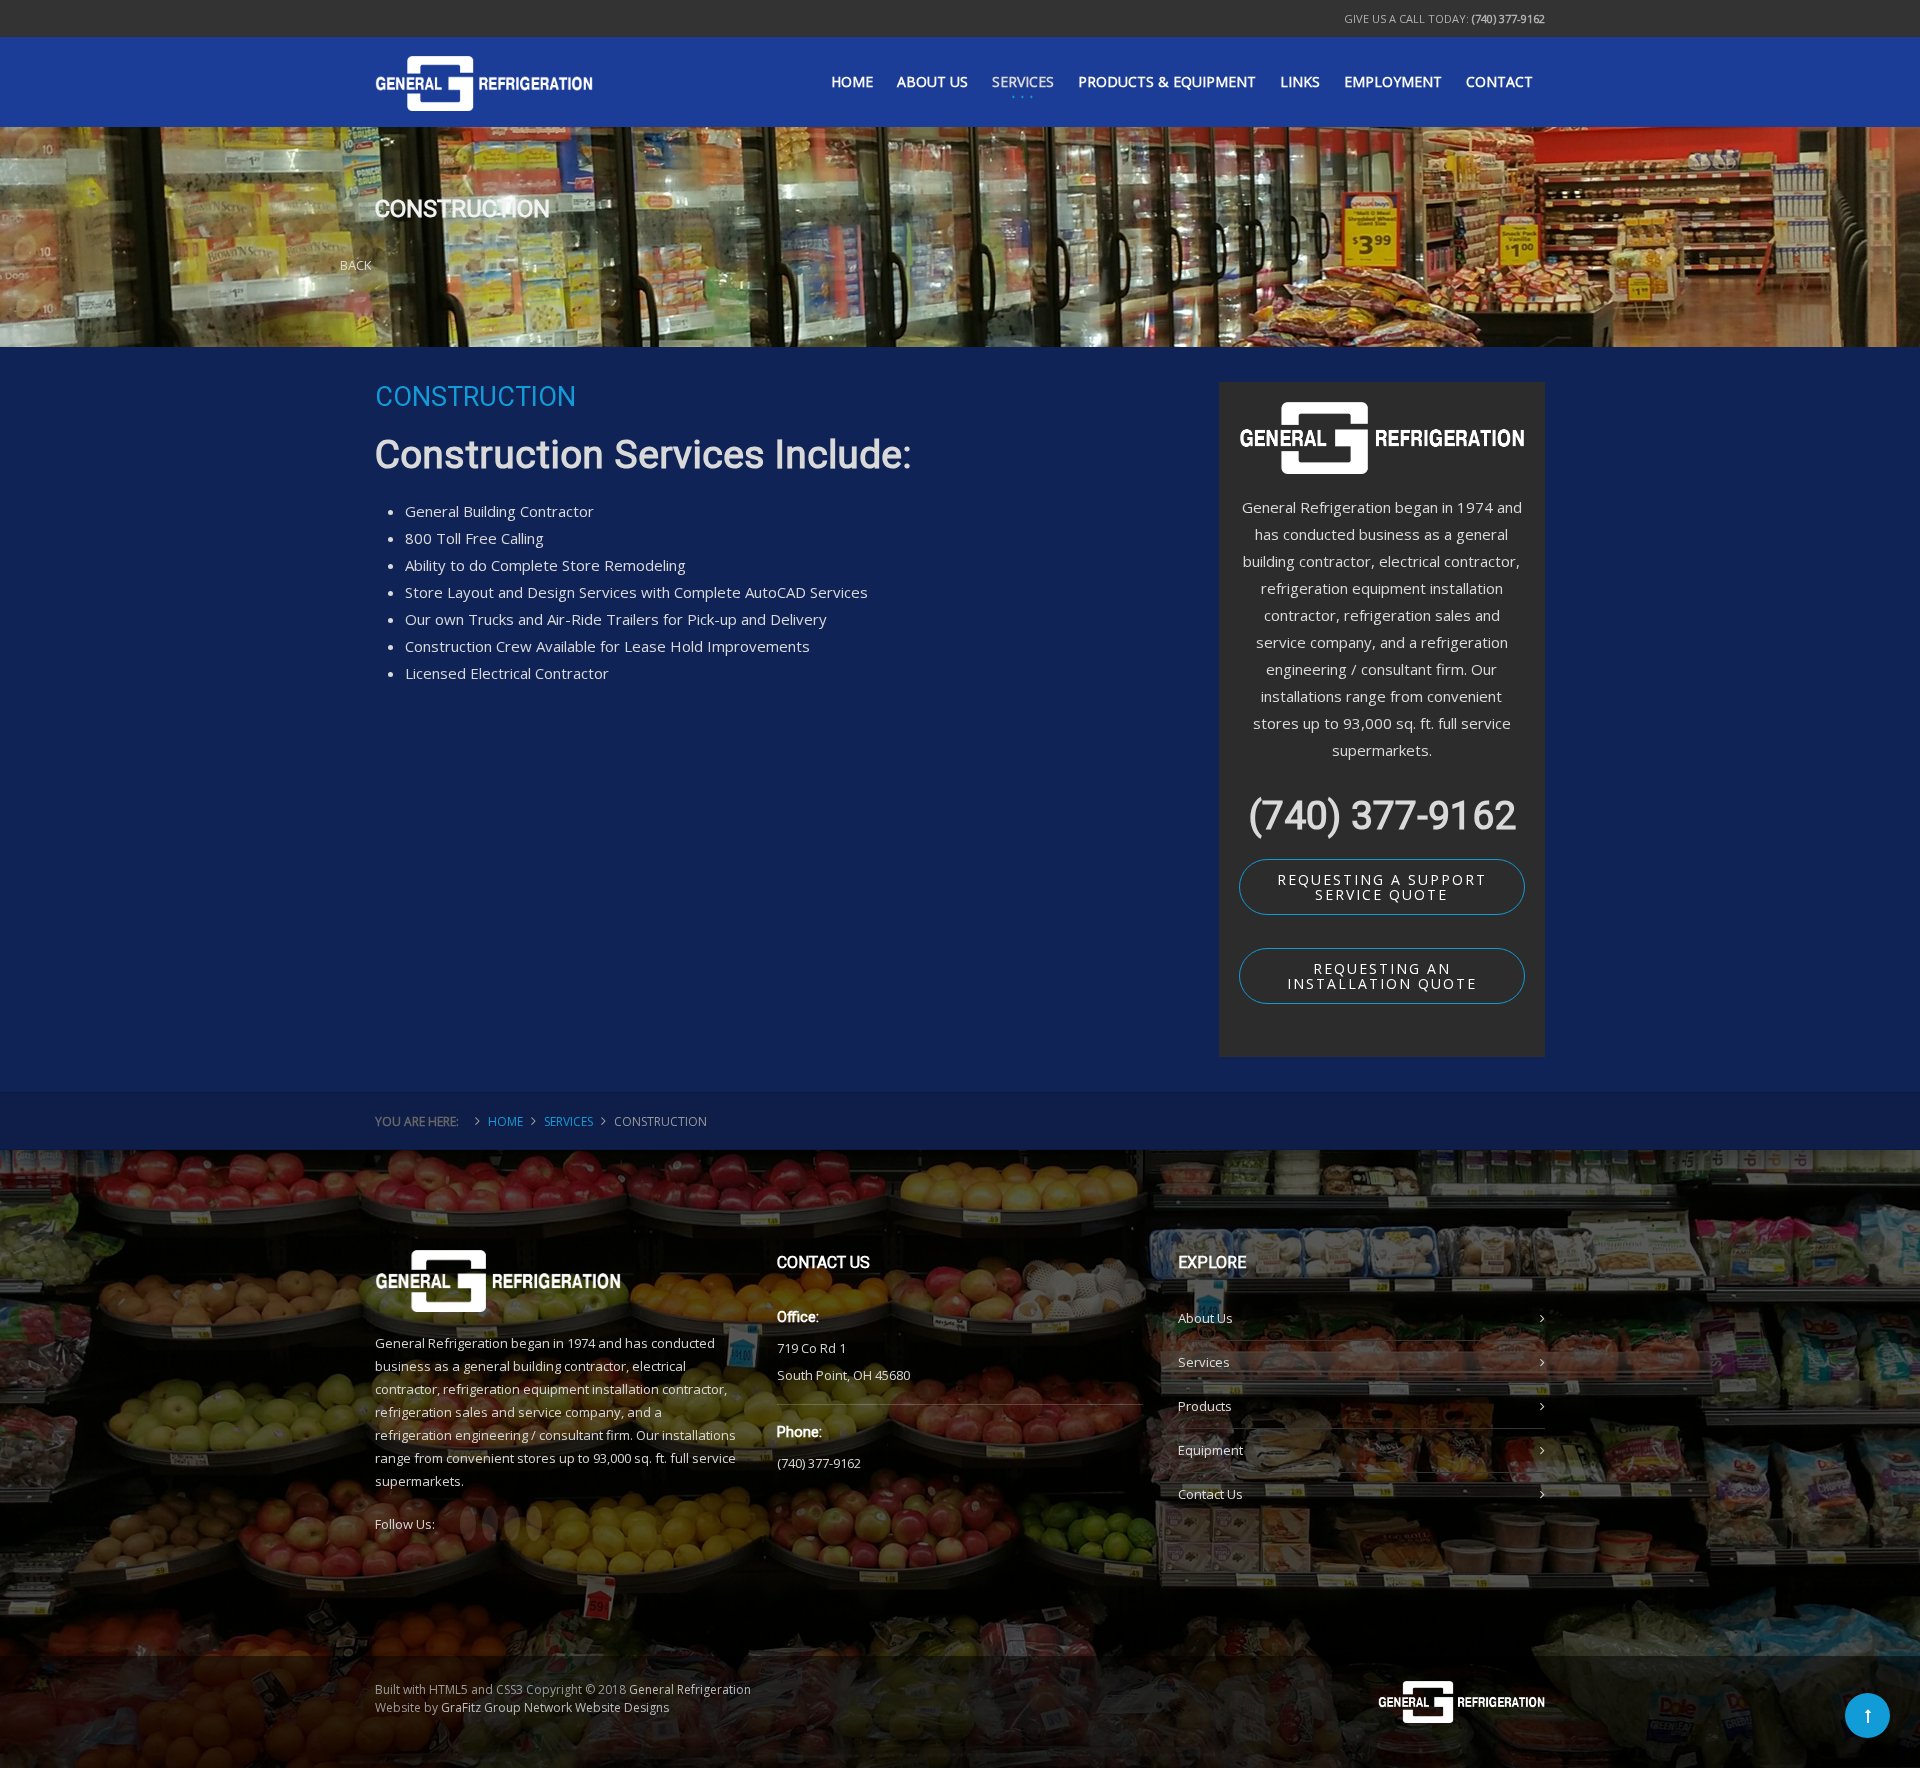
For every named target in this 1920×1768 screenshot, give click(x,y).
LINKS (1300, 81)
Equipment (1210, 1450)
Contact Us (1210, 1494)
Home (505, 1121)
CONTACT (1499, 81)
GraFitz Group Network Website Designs (555, 1707)
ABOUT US (932, 81)
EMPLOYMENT (1393, 81)
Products (1205, 1406)
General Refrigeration (690, 1689)
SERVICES (1023, 81)
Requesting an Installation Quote (1382, 976)
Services (1204, 1362)
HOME (852, 81)
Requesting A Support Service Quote (1382, 887)
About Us (1205, 1318)
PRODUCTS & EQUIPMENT (1167, 81)
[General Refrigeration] (484, 64)
